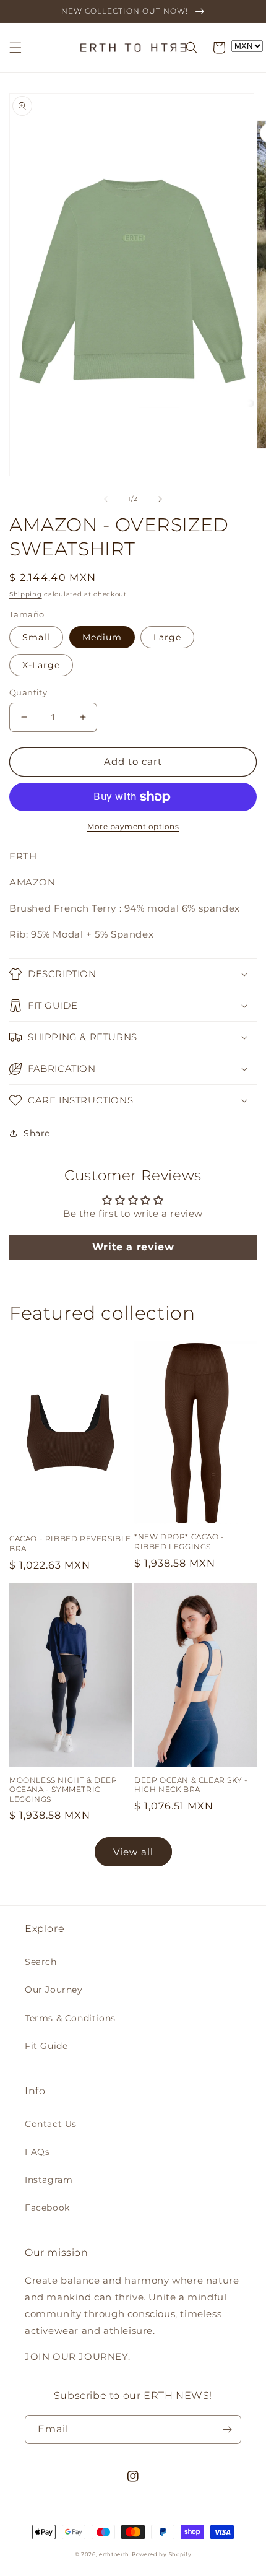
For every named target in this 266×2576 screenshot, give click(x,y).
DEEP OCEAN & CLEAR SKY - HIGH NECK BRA (191, 1785)
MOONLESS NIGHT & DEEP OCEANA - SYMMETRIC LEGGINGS (63, 1790)
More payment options (133, 826)
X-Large (41, 665)
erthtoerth (114, 2554)
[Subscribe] (227, 2430)
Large (167, 637)
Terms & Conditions (70, 2018)
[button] (15, 48)
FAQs (37, 2152)
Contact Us (51, 2124)
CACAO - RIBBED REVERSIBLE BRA (70, 1543)
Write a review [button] (133, 1247)
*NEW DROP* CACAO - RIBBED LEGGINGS (179, 1542)
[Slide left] (106, 499)
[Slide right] (160, 499)
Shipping (26, 594)
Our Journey (54, 1990)
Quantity (28, 692)
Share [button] (37, 1133)
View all (133, 1852)
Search (41, 1962)
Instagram (49, 2180)
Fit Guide (46, 2046)
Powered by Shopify (162, 2554)
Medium (102, 637)
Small (36, 637)
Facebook (47, 2208)
